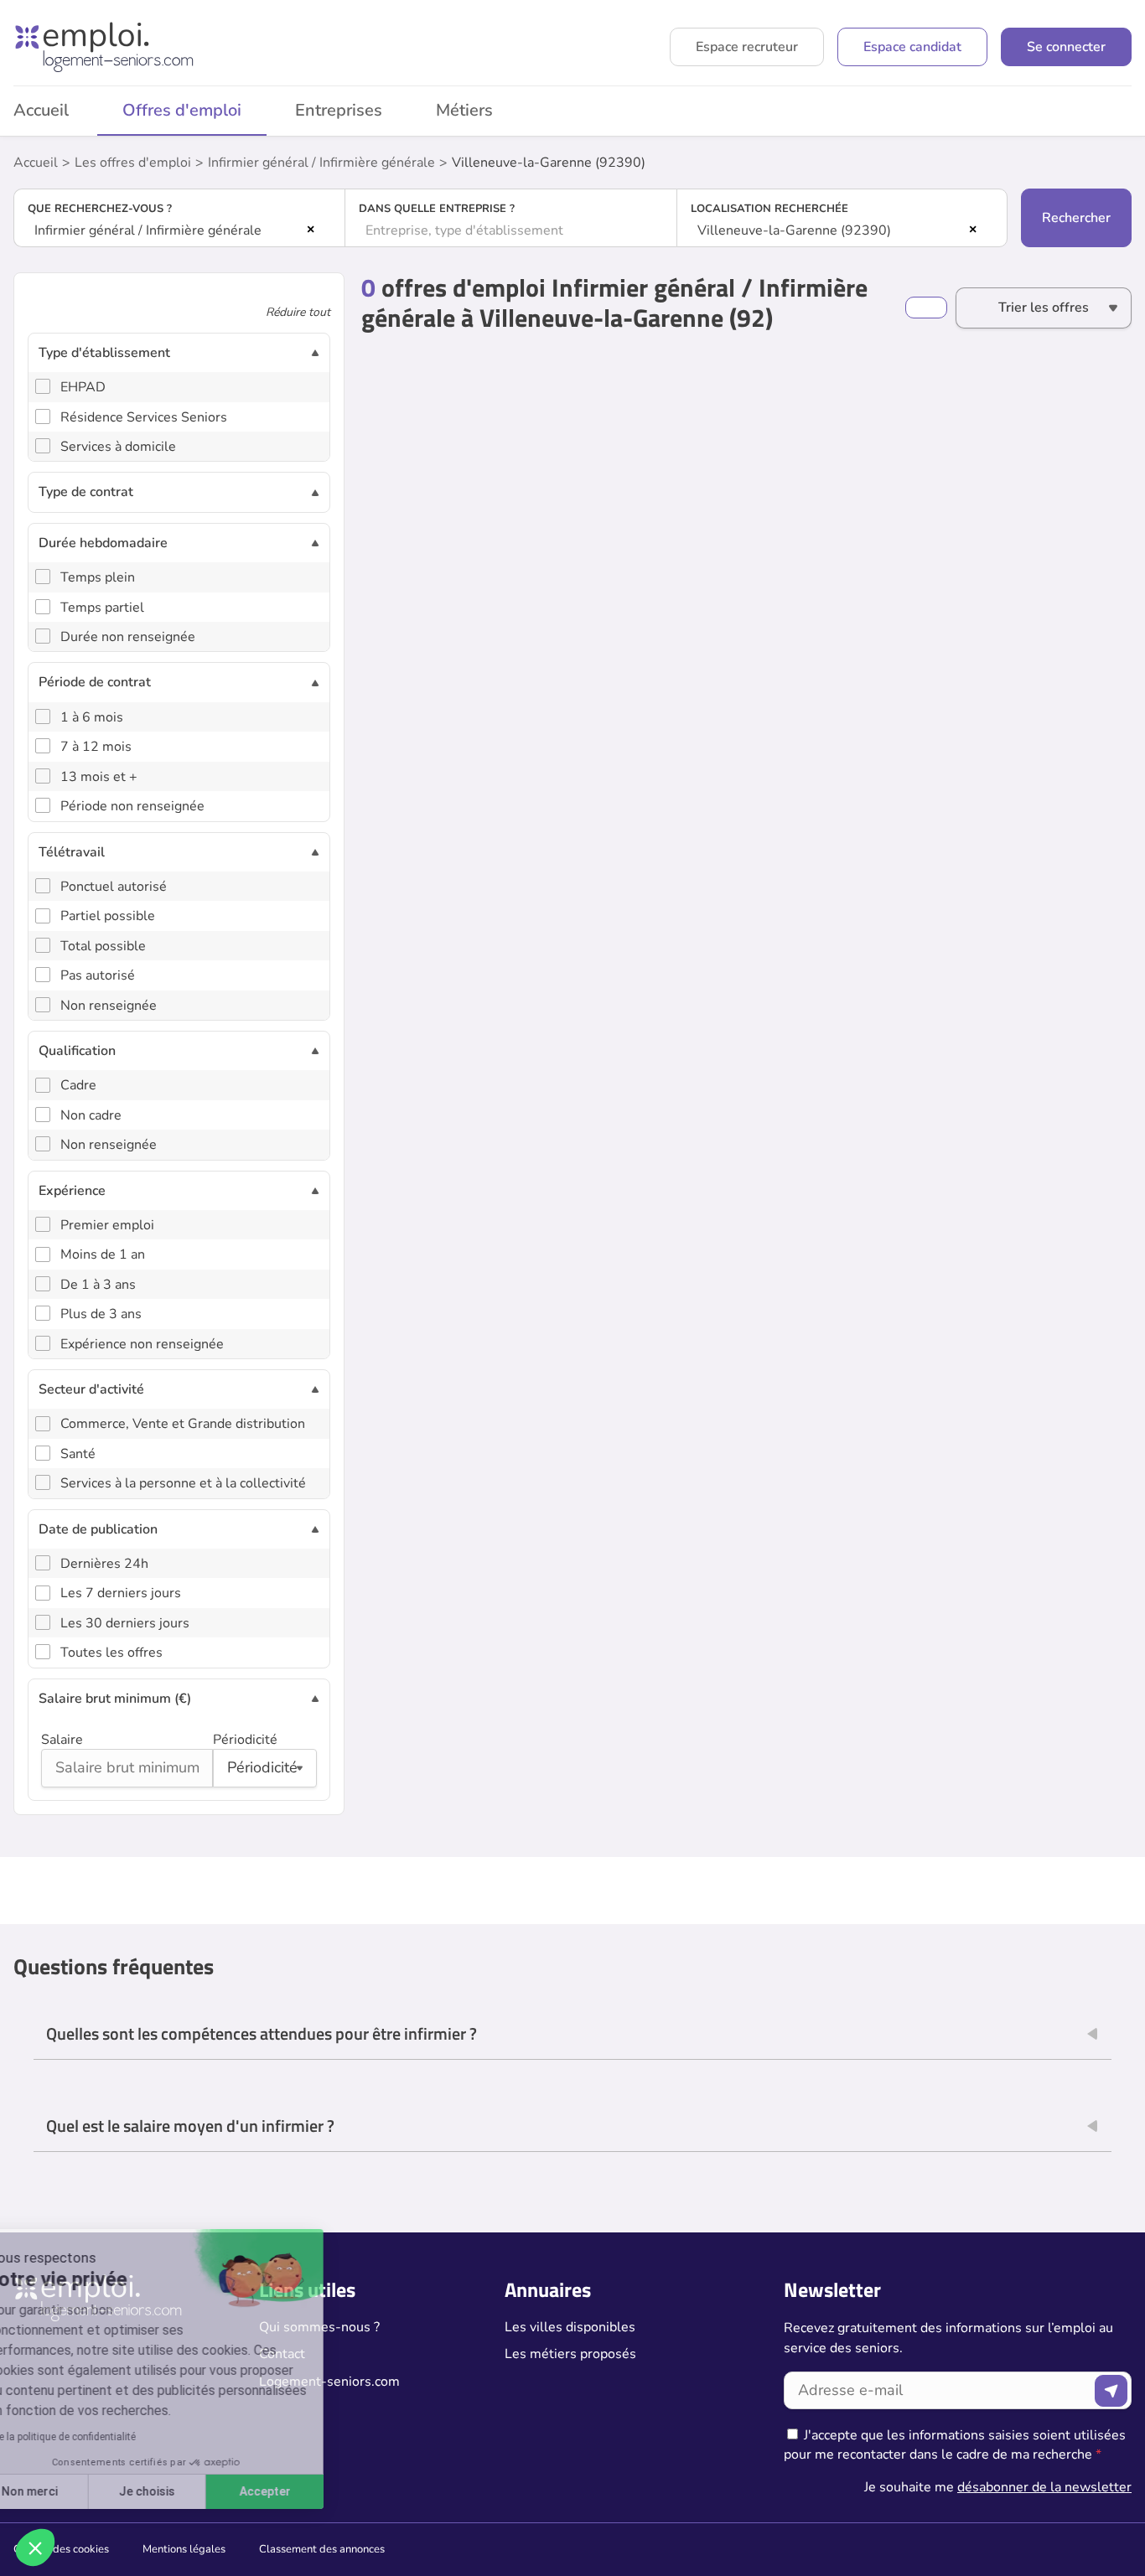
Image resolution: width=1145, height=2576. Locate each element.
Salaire (62, 1740)
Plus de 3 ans (101, 1314)
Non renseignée (109, 1006)
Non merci (75, 2491)
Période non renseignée (132, 806)
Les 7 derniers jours (121, 1593)
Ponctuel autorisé (114, 887)
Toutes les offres (111, 1653)
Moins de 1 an (103, 1254)
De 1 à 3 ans (98, 1285)
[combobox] (179, 230)
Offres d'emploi (182, 110)
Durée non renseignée (128, 637)
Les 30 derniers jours (125, 1623)
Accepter (311, 2491)
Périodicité (245, 1740)
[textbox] (510, 230)
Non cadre (91, 1115)
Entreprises (339, 110)
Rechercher (1076, 218)
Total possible (103, 946)
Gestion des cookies (61, 2549)
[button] (35, 2548)
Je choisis (192, 2491)
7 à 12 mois (96, 747)
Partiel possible (108, 916)
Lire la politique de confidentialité (107, 2437)
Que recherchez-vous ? (100, 209)
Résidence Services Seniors (144, 417)
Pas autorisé (98, 975)
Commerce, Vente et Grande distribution (183, 1424)
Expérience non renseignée (142, 1344)
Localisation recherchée (769, 209)
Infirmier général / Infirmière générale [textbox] (148, 230)
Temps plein (98, 577)
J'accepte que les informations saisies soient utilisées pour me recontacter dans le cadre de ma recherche (955, 2444)
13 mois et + (99, 777)
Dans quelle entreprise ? (437, 209)
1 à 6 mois (92, 717)
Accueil (36, 163)
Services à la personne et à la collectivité (183, 1483)
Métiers (464, 110)
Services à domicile (118, 447)
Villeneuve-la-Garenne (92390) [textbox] (794, 230)
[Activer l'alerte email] (926, 308)
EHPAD (83, 387)
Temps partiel (102, 608)
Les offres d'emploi (133, 163)
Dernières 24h (104, 1564)
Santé (78, 1454)
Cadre (78, 1085)
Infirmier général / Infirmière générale (321, 163)
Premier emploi (107, 1225)
